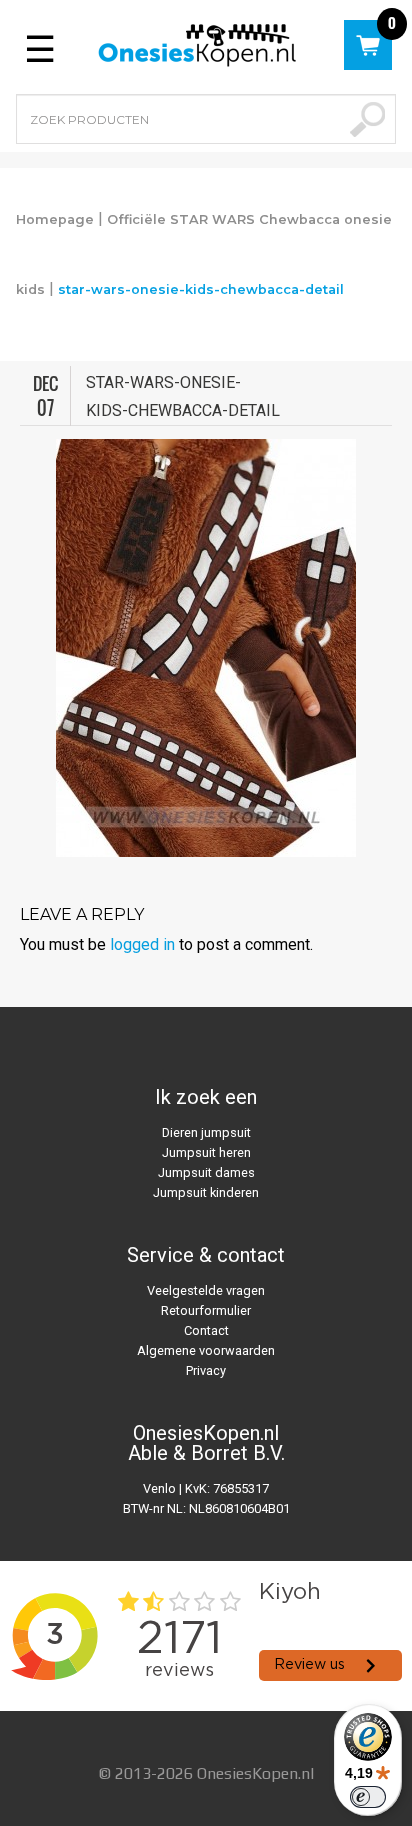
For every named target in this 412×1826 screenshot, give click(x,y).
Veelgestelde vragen (206, 1290)
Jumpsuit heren (206, 1152)
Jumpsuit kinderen (206, 1192)
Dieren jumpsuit (206, 1132)
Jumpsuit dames (206, 1172)
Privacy (206, 1370)
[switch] (368, 1797)
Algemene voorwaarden (206, 1350)
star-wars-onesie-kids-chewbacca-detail (201, 289)
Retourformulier (206, 1310)
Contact (206, 1330)
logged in (142, 944)
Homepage (55, 219)
